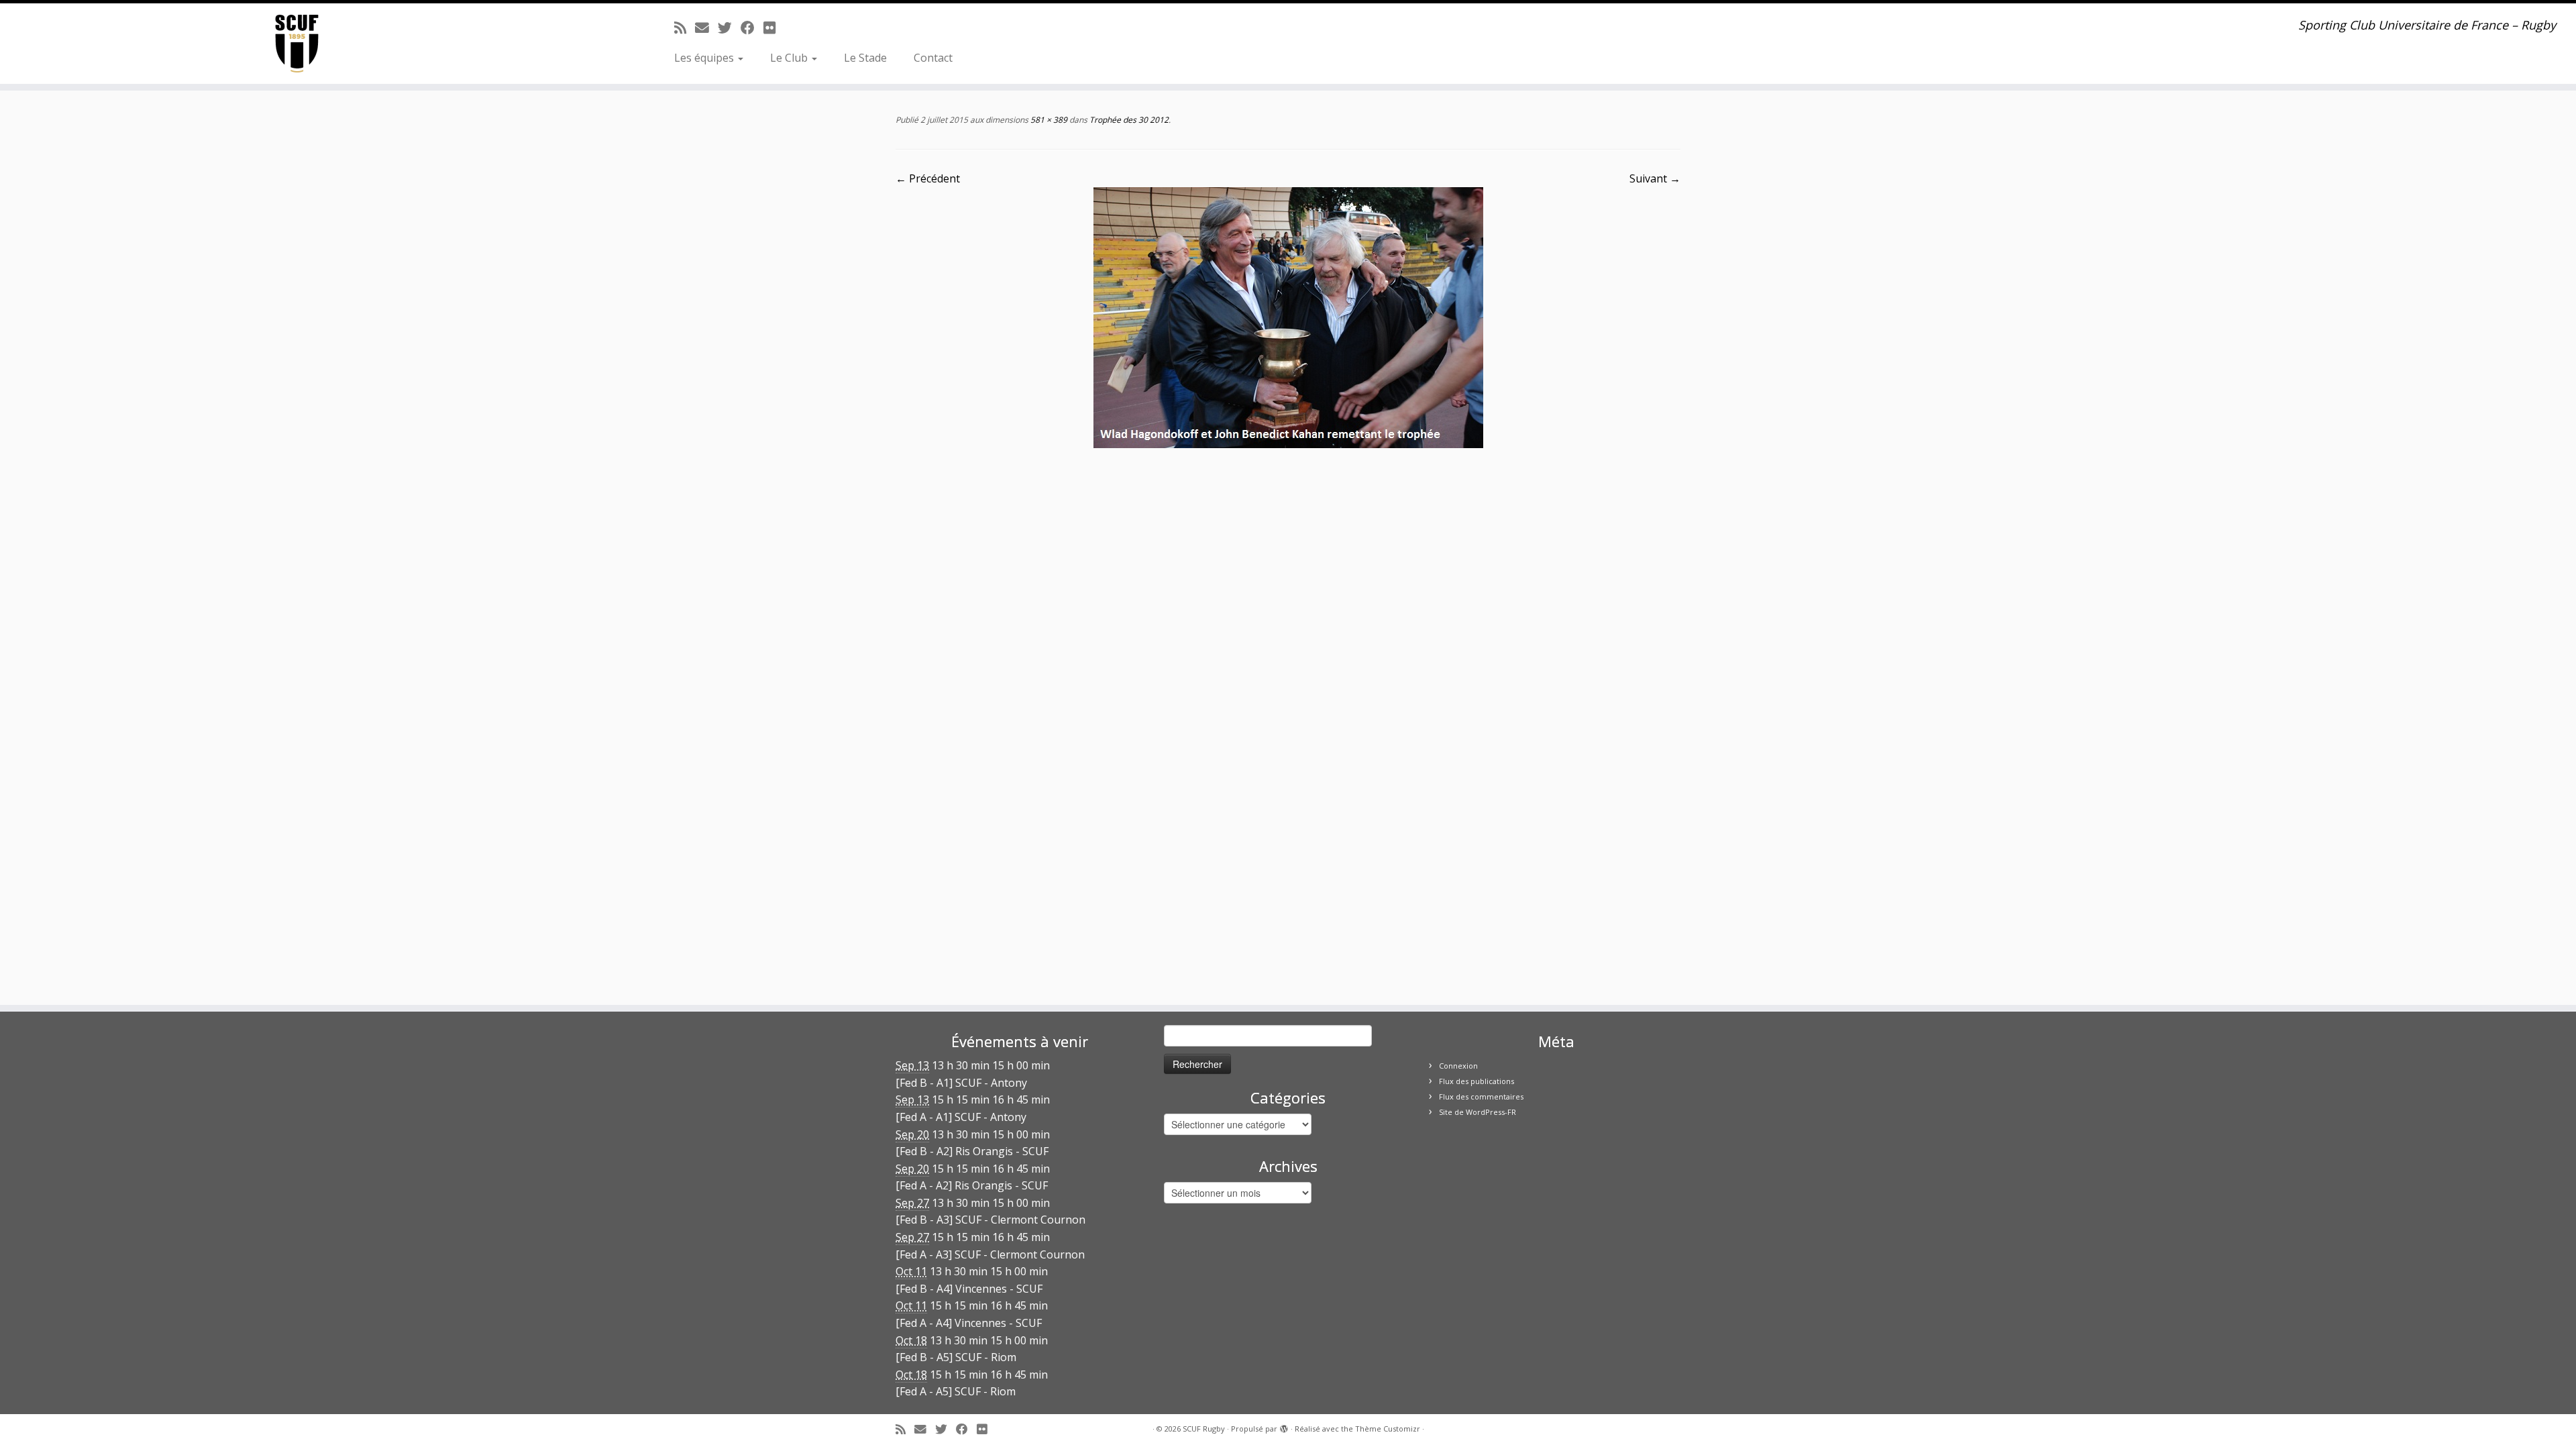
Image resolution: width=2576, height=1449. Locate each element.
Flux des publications (1477, 1081)
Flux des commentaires (1481, 1096)
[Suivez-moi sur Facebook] (752, 28)
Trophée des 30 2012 (1128, 120)
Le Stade (865, 58)
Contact (933, 58)
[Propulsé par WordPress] (1284, 1426)
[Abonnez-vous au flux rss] (685, 28)
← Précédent (928, 178)
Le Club (790, 58)
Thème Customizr (1388, 1429)
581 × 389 (1048, 120)
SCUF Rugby (1204, 1429)
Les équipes (705, 58)
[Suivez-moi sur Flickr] (774, 28)
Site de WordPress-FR (1478, 1112)
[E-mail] (706, 28)
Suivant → (1655, 178)
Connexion (1458, 1066)
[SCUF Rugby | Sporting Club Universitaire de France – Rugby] (297, 44)
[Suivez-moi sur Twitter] (729, 28)
